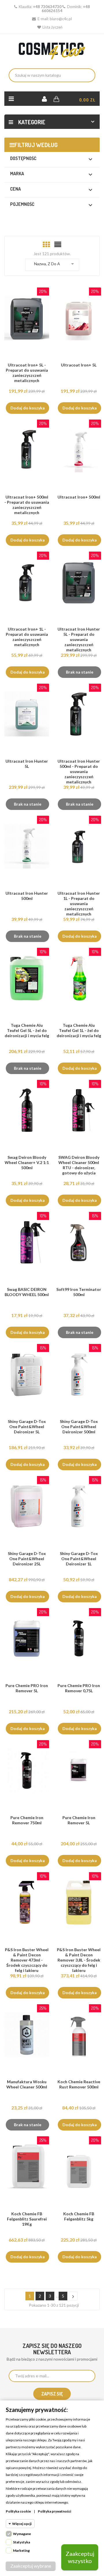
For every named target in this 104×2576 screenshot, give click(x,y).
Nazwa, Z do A (55, 264)
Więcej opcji (22, 2524)
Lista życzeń (52, 27)
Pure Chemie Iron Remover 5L (79, 1820)
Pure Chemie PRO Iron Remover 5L (27, 1688)
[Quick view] (40, 325)
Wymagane (22, 2534)
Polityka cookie (18, 2511)
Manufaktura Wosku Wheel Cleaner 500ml (27, 2084)
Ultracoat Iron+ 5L (79, 365)
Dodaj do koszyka (28, 408)
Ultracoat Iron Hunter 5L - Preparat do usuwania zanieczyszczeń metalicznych (79, 639)
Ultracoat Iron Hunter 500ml (27, 896)
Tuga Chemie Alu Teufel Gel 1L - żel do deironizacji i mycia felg (79, 1030)
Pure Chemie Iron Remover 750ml (27, 1820)
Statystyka (22, 2542)
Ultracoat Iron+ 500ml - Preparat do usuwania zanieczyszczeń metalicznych (27, 505)
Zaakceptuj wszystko (80, 2557)
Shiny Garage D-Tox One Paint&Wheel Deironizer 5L (27, 1427)
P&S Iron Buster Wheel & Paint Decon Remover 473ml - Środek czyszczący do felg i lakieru (27, 1960)
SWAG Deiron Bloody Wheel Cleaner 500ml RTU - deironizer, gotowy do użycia (79, 1165)
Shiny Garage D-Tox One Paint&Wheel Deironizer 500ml (79, 1427)
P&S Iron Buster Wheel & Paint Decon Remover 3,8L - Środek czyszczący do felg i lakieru (79, 1960)
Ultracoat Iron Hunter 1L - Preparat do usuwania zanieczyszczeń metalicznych (79, 904)
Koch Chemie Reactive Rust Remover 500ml (79, 2084)
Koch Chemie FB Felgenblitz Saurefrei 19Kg (27, 2219)
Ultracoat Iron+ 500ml (79, 497)
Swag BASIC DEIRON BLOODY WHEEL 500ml (27, 1292)
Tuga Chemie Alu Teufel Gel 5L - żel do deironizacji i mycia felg (27, 1030)
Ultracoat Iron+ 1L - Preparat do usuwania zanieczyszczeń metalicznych (27, 637)
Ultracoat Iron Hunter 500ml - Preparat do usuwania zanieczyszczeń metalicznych (79, 771)
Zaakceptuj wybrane (31, 2566)
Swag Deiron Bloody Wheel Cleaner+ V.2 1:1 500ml (27, 1162)
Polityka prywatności (54, 2511)
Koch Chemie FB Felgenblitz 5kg (79, 2216)
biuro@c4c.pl (61, 19)
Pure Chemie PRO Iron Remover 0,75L (79, 1688)
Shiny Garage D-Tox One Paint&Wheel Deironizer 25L (27, 1559)
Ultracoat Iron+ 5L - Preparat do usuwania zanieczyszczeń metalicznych (27, 373)
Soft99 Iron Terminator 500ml (79, 1292)
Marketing (21, 2550)
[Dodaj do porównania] (29, 325)
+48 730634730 (47, 7)
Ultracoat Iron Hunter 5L (27, 764)
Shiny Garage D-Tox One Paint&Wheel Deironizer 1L (79, 1559)
